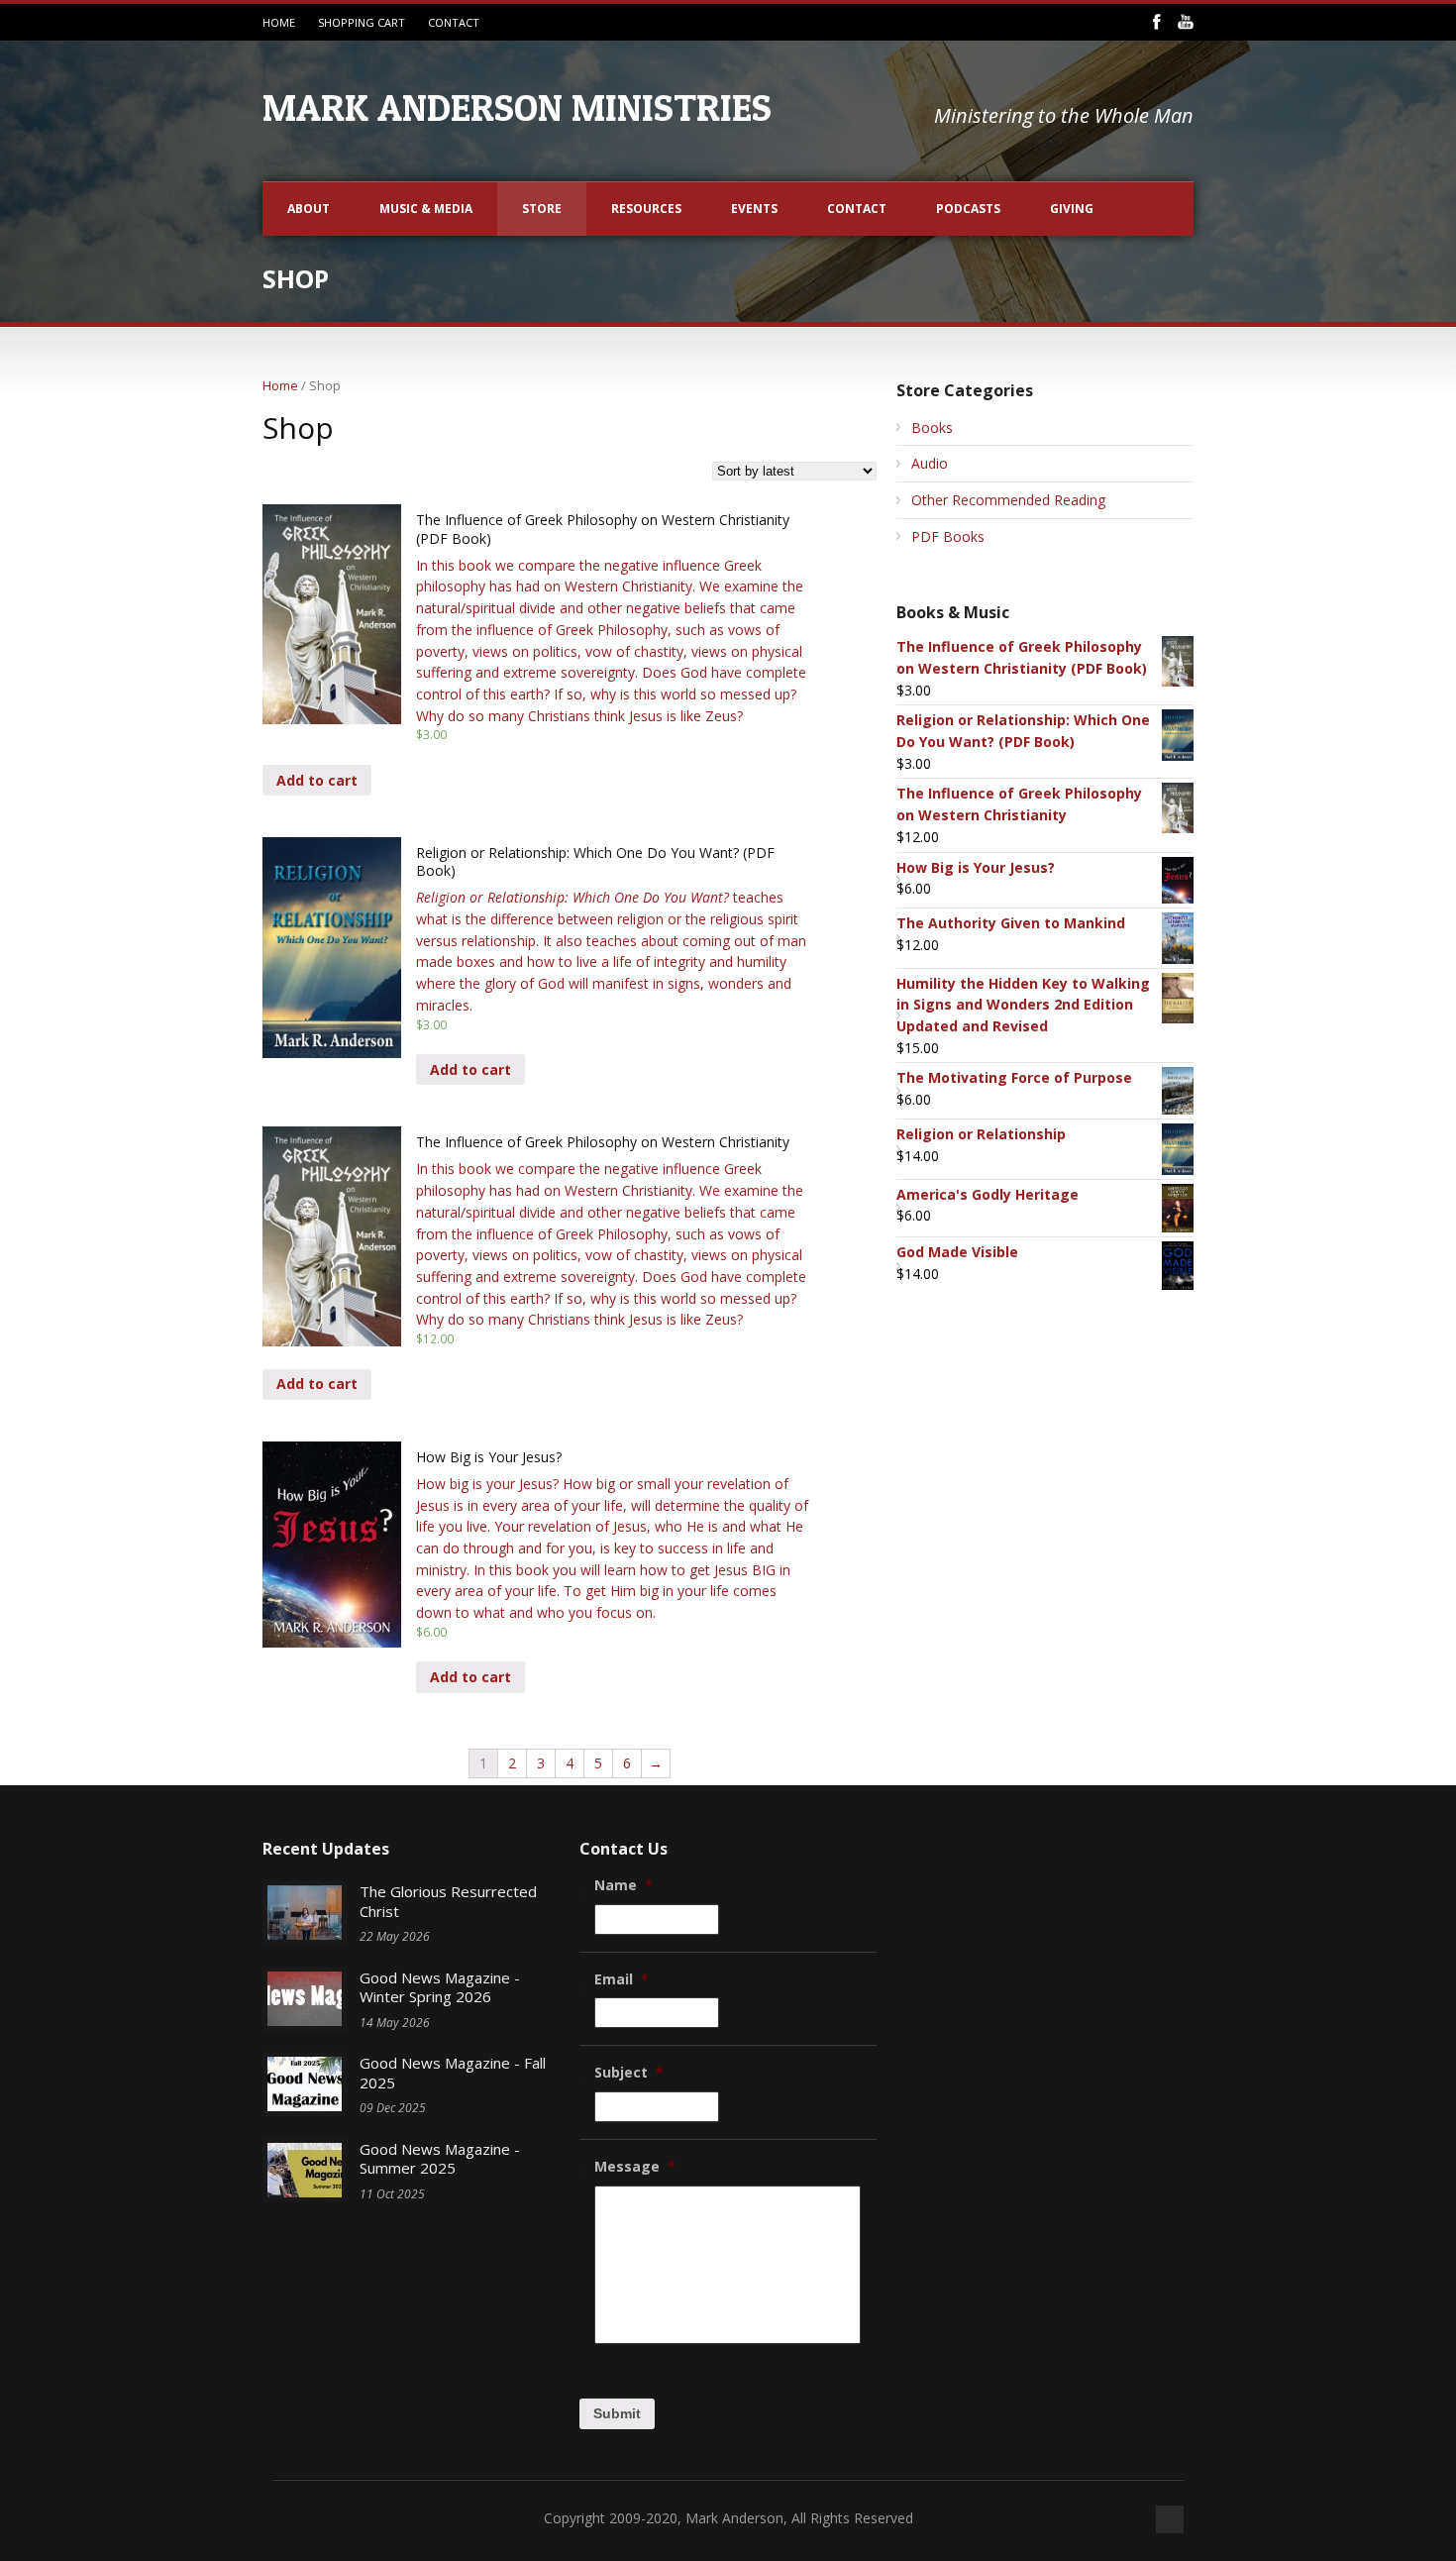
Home (280, 385)
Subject (629, 2073)
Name (624, 1885)
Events (754, 209)
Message (635, 2167)
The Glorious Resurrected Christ (448, 1901)
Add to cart (317, 780)
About (309, 209)
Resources (646, 209)
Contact (857, 209)
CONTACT (454, 22)
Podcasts (968, 209)
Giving (1072, 209)
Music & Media (426, 209)
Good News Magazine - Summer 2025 (440, 2159)
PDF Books (948, 536)
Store (542, 209)
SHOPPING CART (362, 22)
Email (622, 1979)
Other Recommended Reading (1008, 500)
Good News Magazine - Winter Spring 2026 (440, 1987)
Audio (930, 463)
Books (932, 427)
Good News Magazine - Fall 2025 (453, 2073)
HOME (279, 22)
